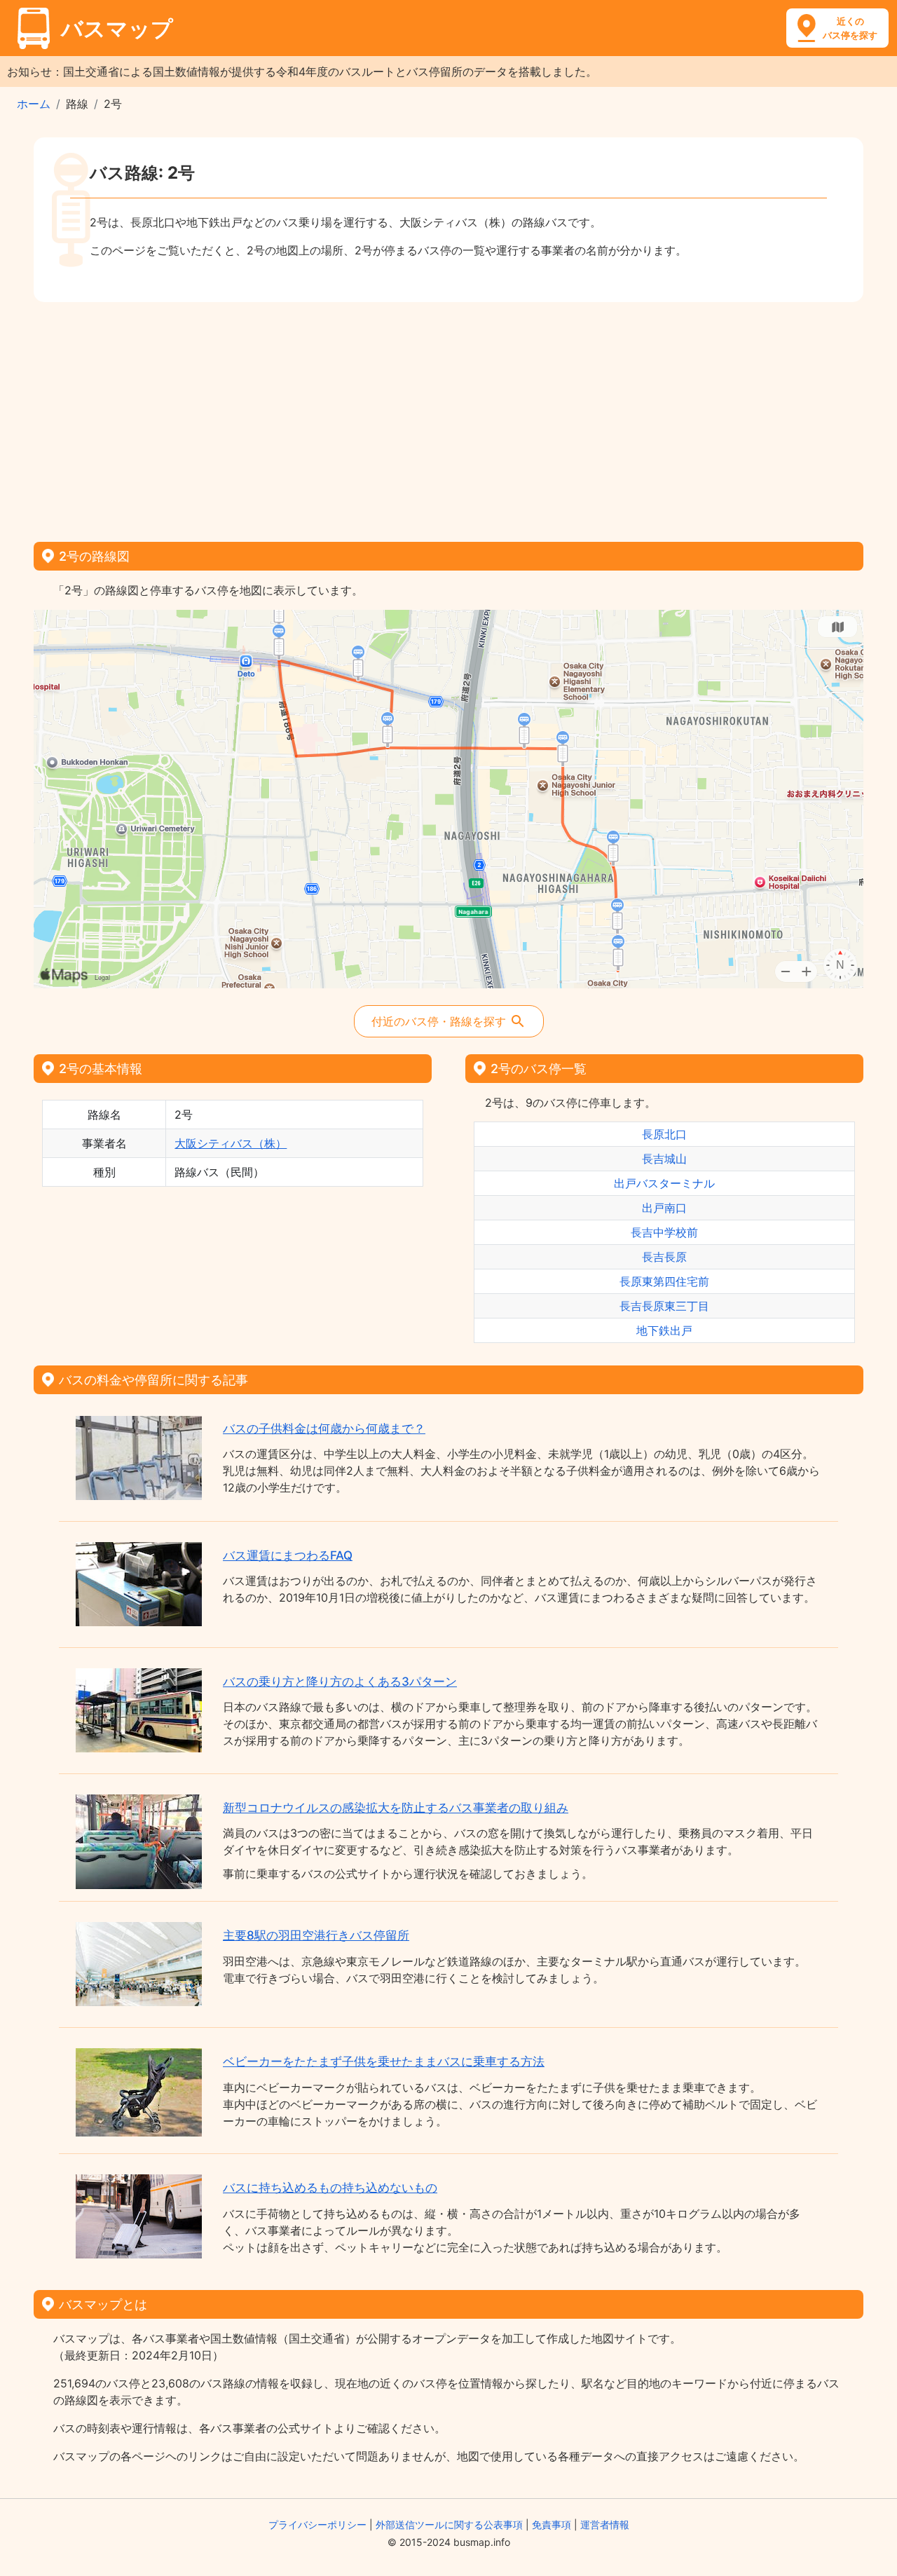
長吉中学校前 (664, 1232)
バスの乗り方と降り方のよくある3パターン (340, 1682)
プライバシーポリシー (317, 2524)
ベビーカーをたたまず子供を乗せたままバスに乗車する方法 (384, 2062)
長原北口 (664, 1134)
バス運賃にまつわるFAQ (288, 1555)
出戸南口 (664, 1208)
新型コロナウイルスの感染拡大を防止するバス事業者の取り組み (396, 1808)
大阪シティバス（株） (231, 1143)
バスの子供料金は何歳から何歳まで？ (324, 1429)
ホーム (34, 104)
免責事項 (552, 2524)
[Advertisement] (448, 417)
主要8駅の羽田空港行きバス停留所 (316, 1935)
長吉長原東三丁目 (664, 1306)
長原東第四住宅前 (664, 1281)
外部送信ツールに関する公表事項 (449, 2524)
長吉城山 (664, 1159)
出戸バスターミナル (664, 1183)
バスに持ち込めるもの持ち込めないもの (330, 2188)
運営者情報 (605, 2524)
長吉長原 (664, 1257)
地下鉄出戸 (664, 1330)
